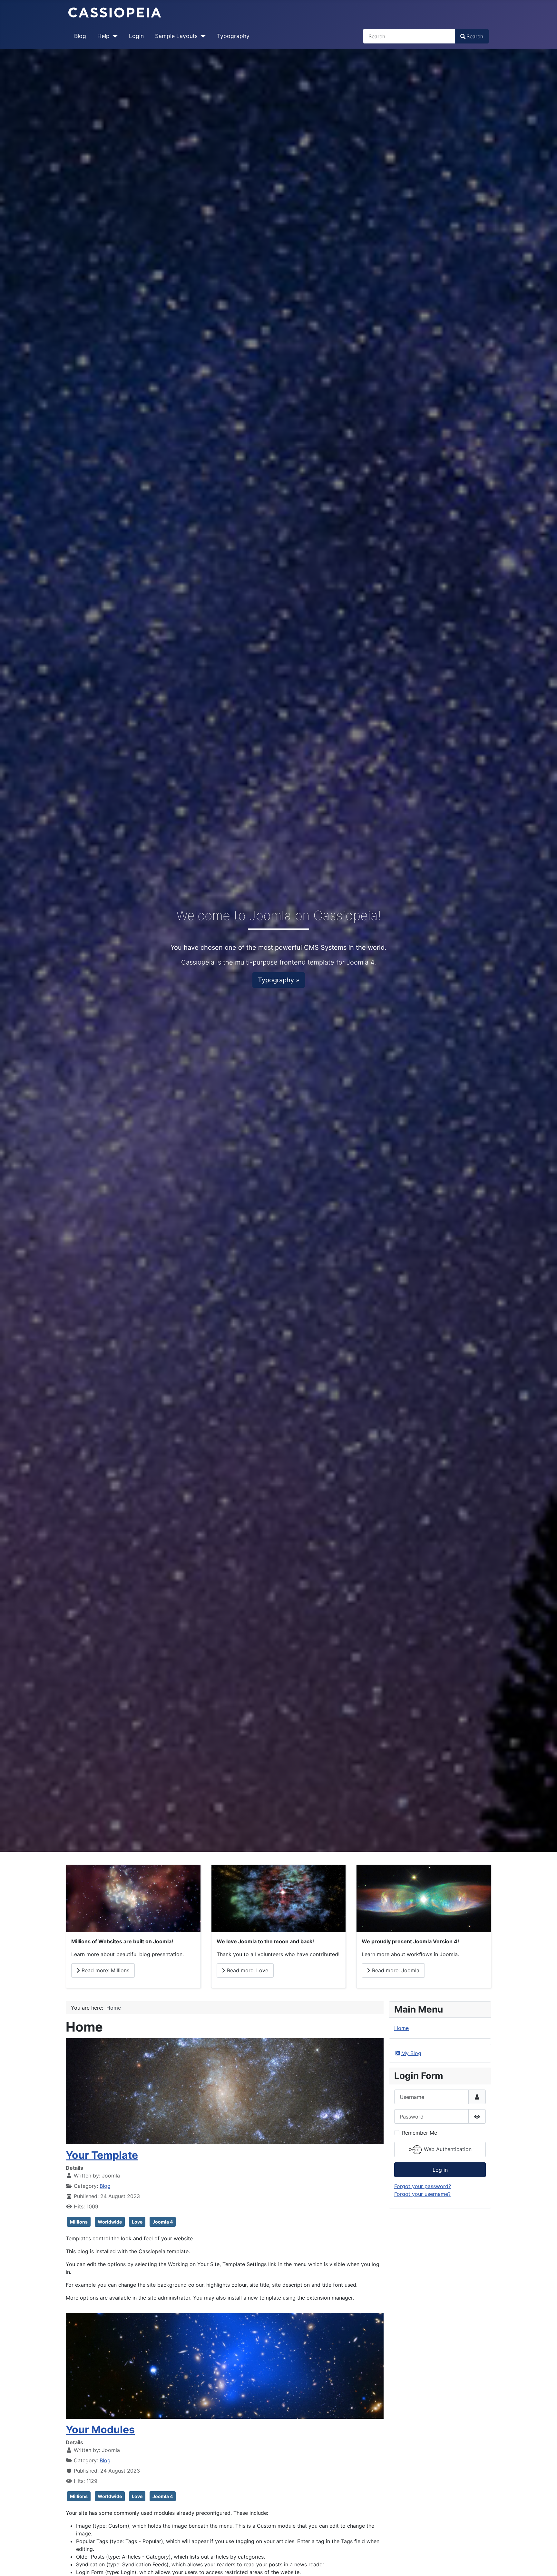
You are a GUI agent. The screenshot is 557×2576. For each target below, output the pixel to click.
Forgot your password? (423, 2186)
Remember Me (420, 2133)
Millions (79, 2222)
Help (103, 36)
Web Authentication (447, 2149)
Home (401, 2028)
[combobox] (409, 36)
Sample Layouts (176, 36)
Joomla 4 (163, 2222)
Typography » (279, 980)
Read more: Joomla (395, 1970)
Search (475, 36)
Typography (233, 36)
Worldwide (110, 2222)
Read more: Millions (105, 1970)
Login (136, 36)
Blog (80, 36)
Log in (440, 2170)
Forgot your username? (422, 2194)
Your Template (102, 2155)
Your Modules (100, 2430)
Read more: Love (247, 1970)
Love (137, 2222)
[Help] (114, 36)
